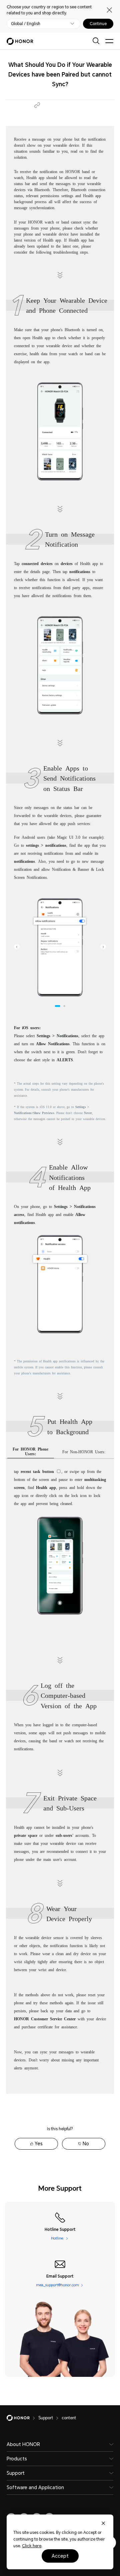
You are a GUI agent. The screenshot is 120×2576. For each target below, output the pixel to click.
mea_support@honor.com (57, 2285)
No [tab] (86, 2144)
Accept (60, 2556)
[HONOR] (22, 2418)
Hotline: (57, 2238)
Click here (32, 2546)
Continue (98, 24)
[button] (37, 105)
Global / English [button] (26, 24)
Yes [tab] (39, 2144)
